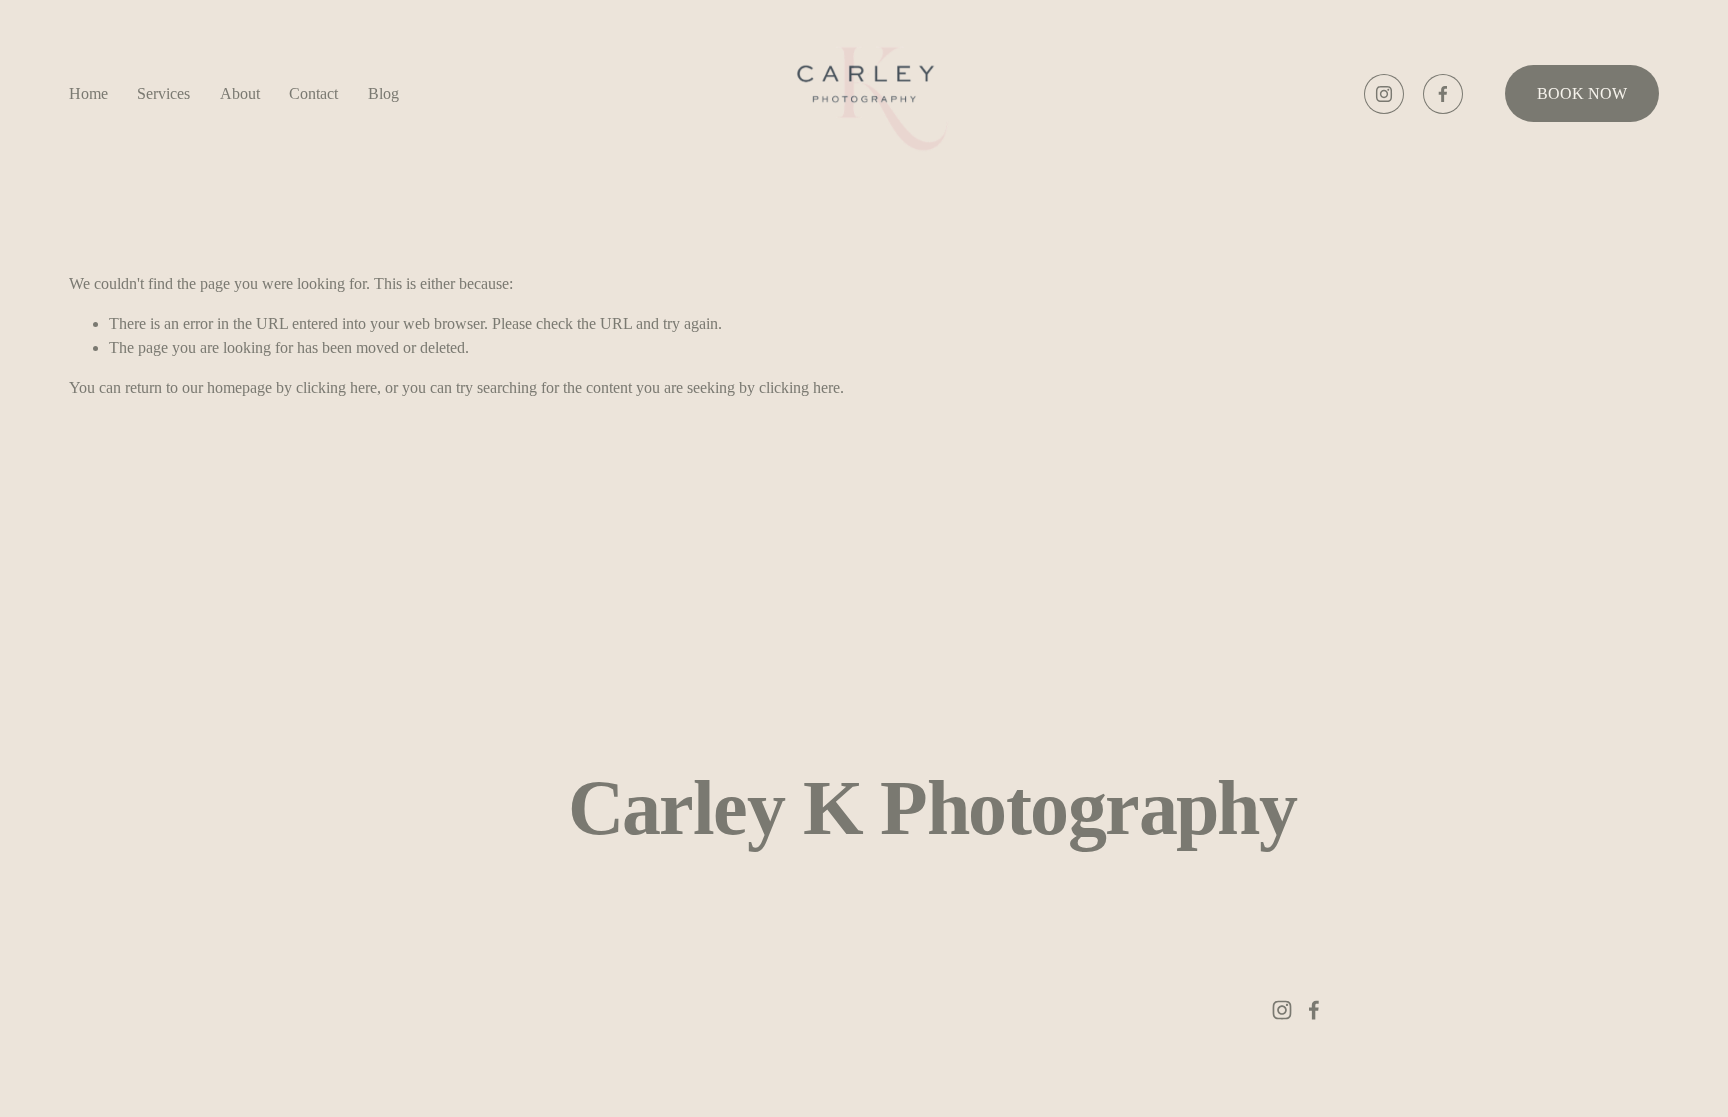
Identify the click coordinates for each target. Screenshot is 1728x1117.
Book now (1582, 93)
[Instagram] (1384, 94)
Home (88, 93)
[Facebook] (1443, 94)
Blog (383, 93)
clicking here (336, 387)
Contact (313, 93)
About (240, 93)
